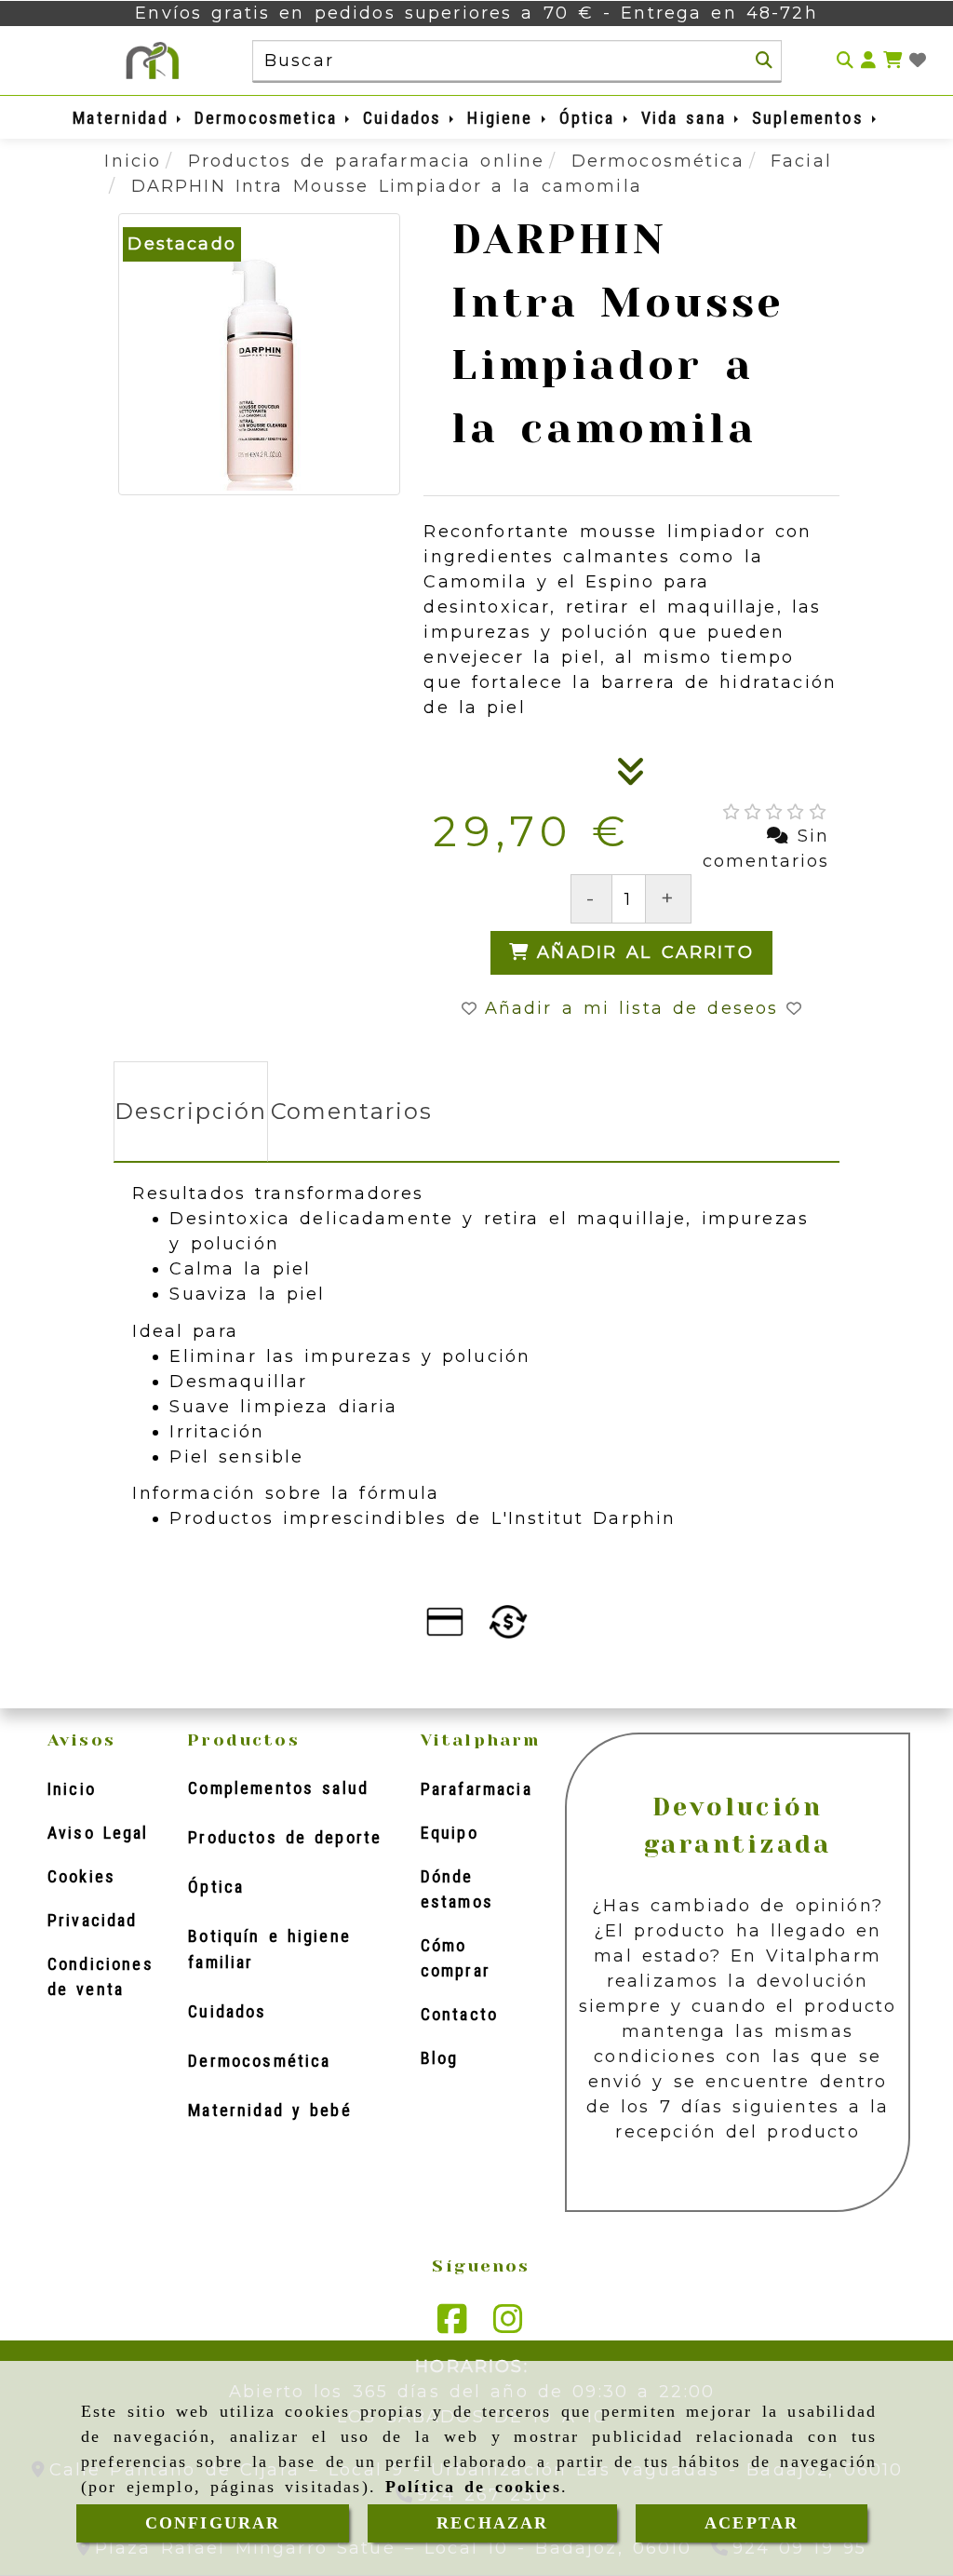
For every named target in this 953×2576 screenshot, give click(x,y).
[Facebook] (452, 2326)
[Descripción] (631, 777)
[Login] (918, 61)
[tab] (190, 1112)
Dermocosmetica (270, 118)
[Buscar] (764, 61)
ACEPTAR (752, 2523)
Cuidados (406, 118)
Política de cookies (473, 2487)
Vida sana (688, 118)
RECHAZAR (492, 2523)
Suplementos (812, 118)
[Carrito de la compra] (893, 61)
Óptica (591, 118)
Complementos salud (278, 1788)
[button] (868, 61)
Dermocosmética (259, 2061)
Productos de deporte (285, 1837)
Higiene (504, 118)
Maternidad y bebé (269, 2110)
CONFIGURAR (213, 2523)
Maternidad (125, 118)
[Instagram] (508, 2326)
